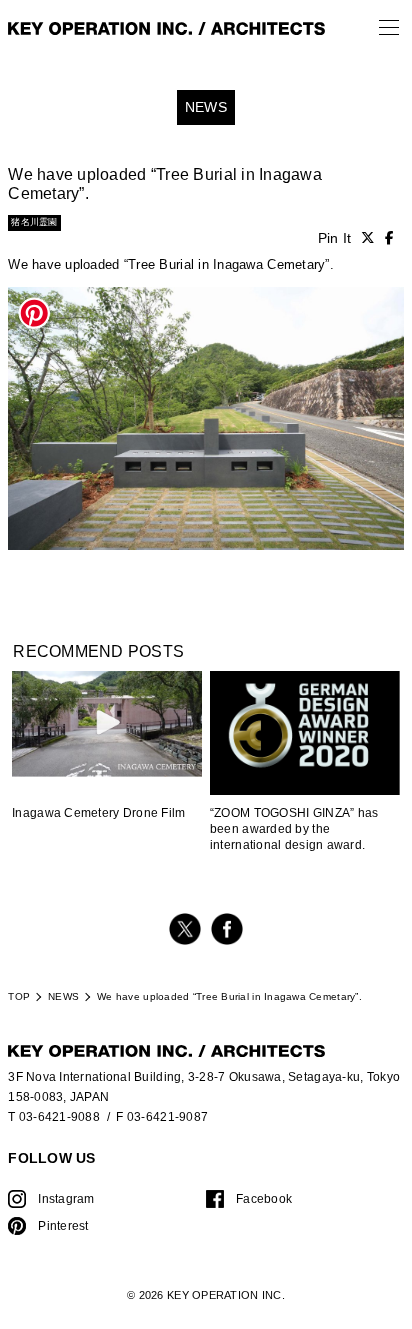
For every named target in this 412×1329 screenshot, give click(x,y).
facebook (227, 929)
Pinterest (63, 1225)
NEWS (63, 996)
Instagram (66, 1198)
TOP (19, 996)
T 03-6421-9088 (54, 1116)
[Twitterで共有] (368, 238)
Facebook (264, 1198)
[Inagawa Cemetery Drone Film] (107, 724)
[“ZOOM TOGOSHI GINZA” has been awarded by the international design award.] (305, 734)
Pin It (335, 238)
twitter (185, 929)
